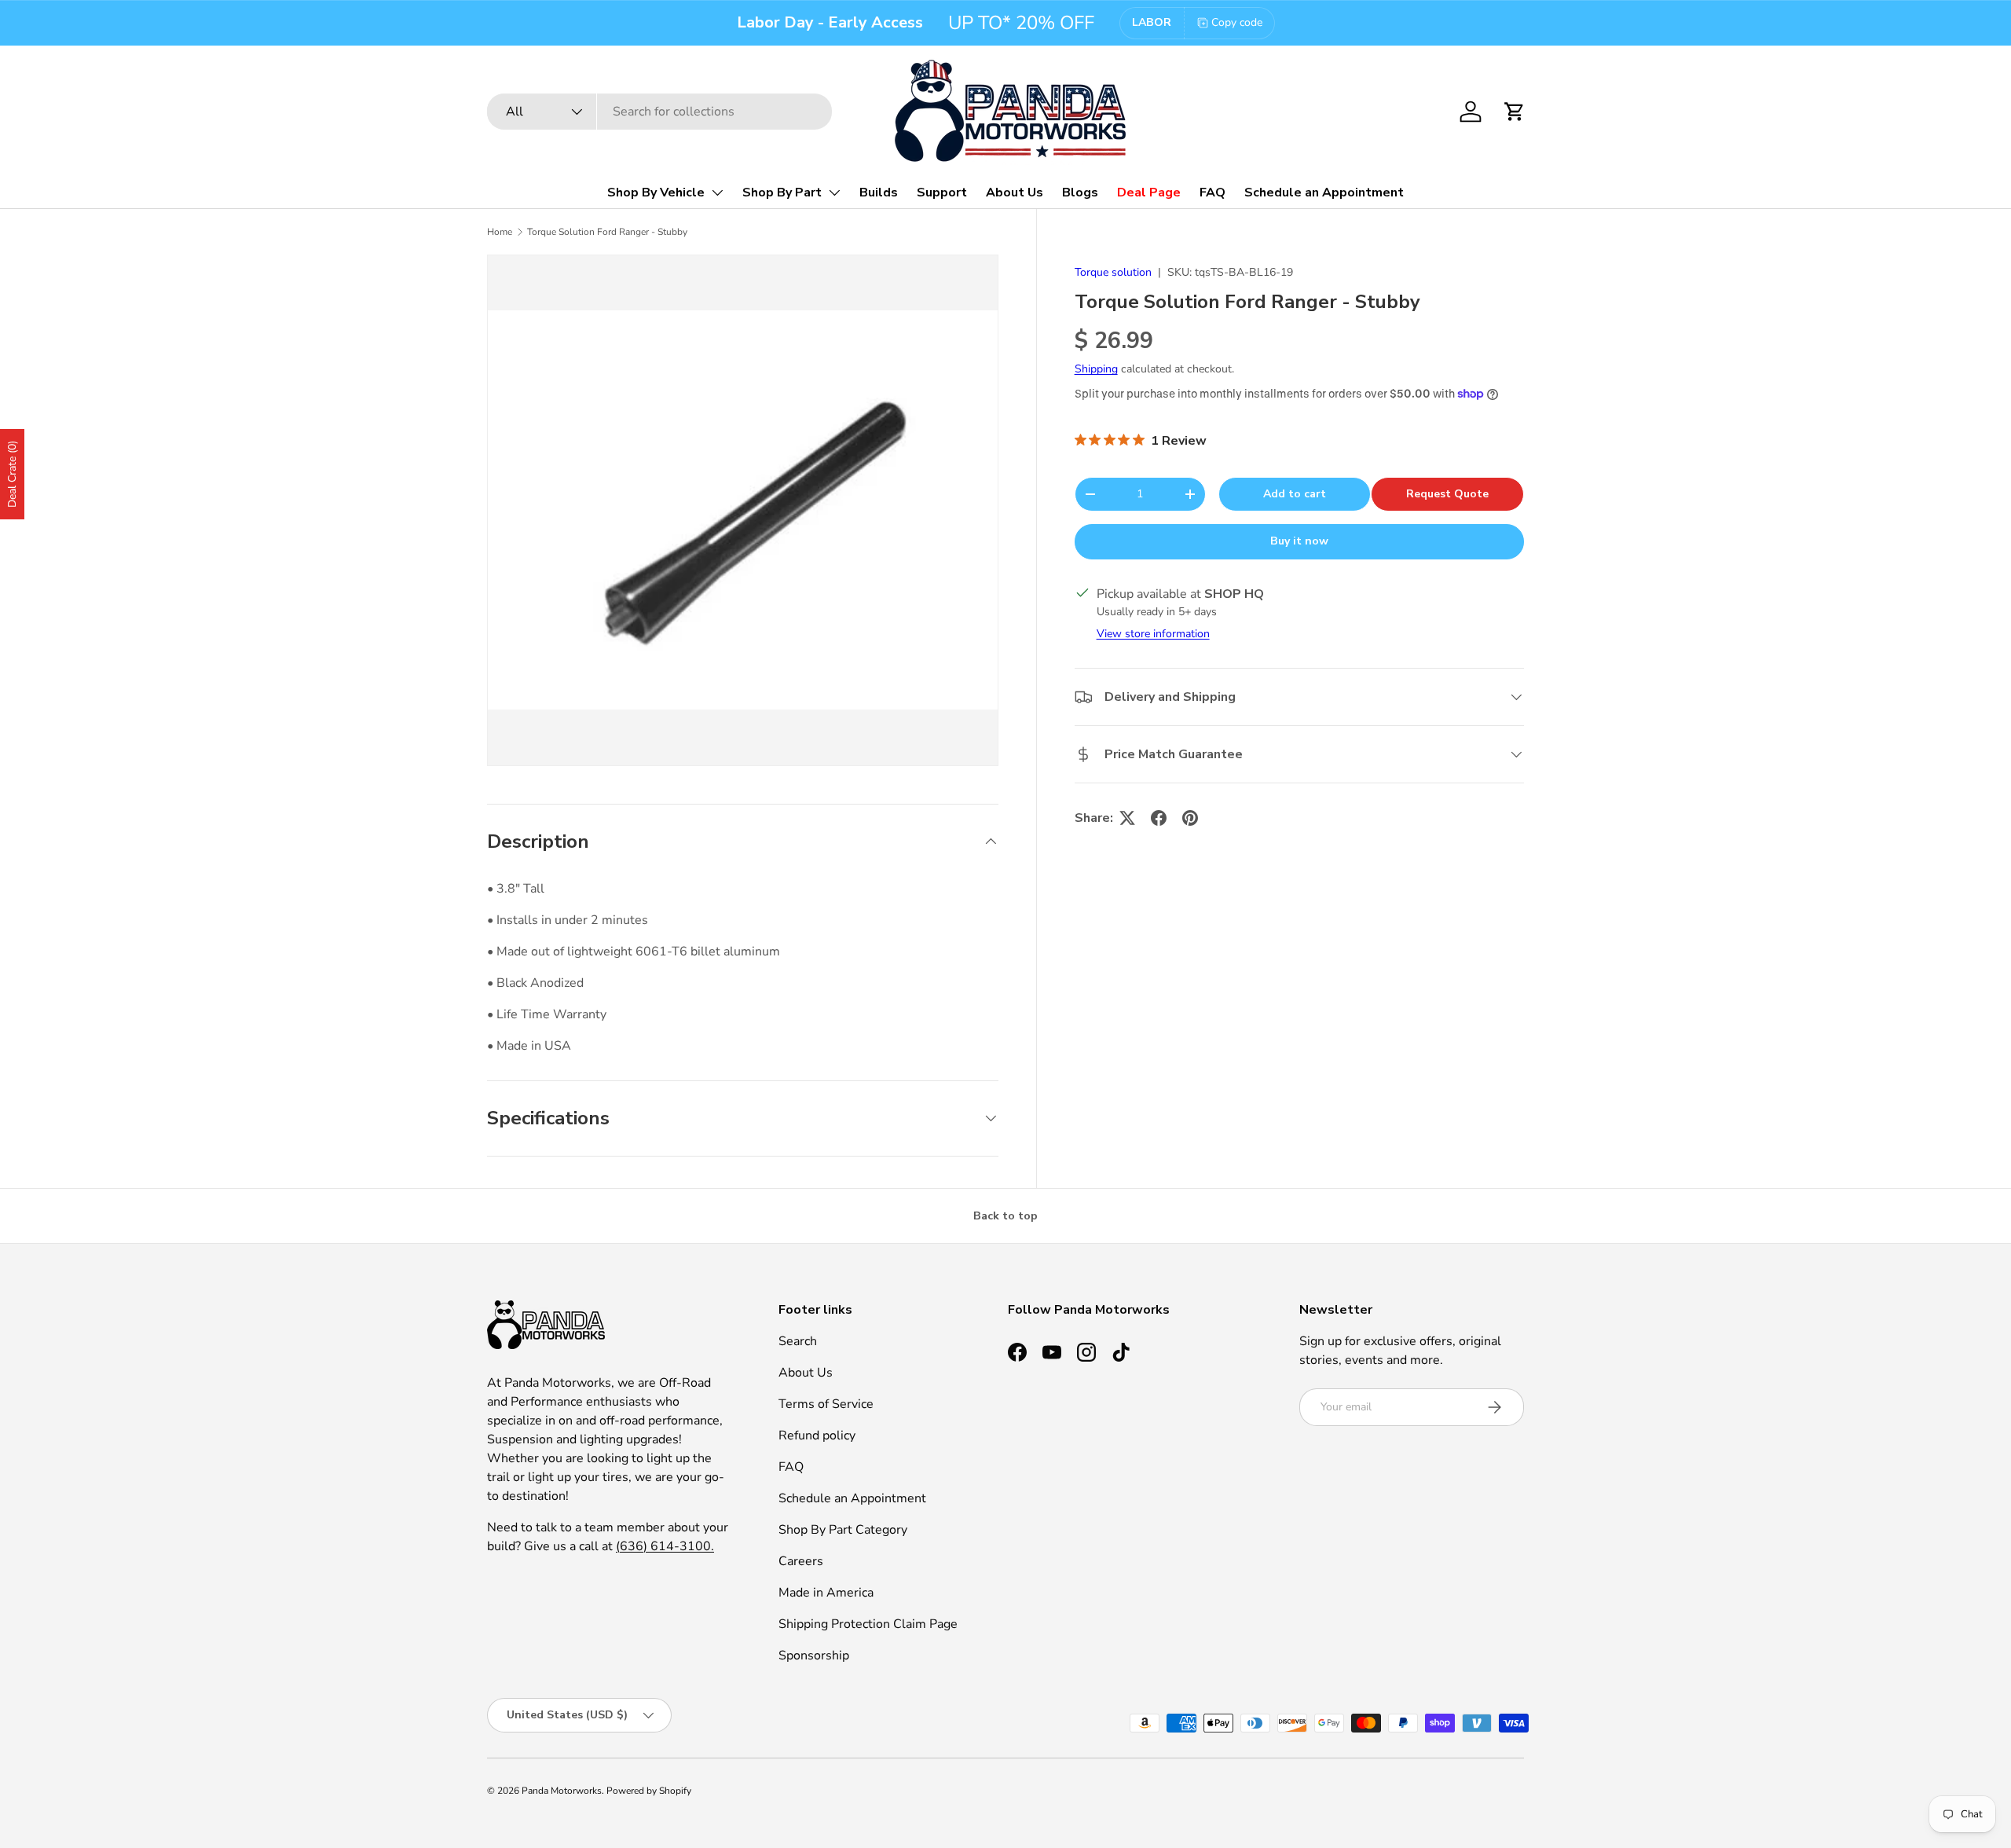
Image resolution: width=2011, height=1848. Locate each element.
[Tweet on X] (1127, 818)
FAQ (1212, 192)
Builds (879, 192)
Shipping (1096, 370)
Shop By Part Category (843, 1530)
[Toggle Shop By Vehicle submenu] (717, 192)
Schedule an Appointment (1324, 192)
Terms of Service (826, 1404)
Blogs (1080, 192)
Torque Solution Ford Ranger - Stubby (607, 232)
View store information (1153, 634)
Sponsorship (814, 1655)
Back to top (1005, 1216)
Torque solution (1113, 272)
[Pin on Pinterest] (1190, 818)
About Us (1015, 192)
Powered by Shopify (649, 1791)
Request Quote (1447, 494)
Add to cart (1295, 494)
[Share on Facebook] (1159, 818)
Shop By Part (782, 192)
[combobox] (659, 112)
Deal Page (1149, 192)
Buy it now (1299, 541)
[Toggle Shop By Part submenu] (834, 192)
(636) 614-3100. (665, 1546)
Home (500, 232)
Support (942, 192)
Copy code (1237, 22)
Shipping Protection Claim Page (868, 1624)
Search (798, 1341)
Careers (801, 1561)
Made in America (826, 1593)
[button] (1515, 112)
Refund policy (817, 1435)
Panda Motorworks (562, 1791)
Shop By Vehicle (656, 192)
